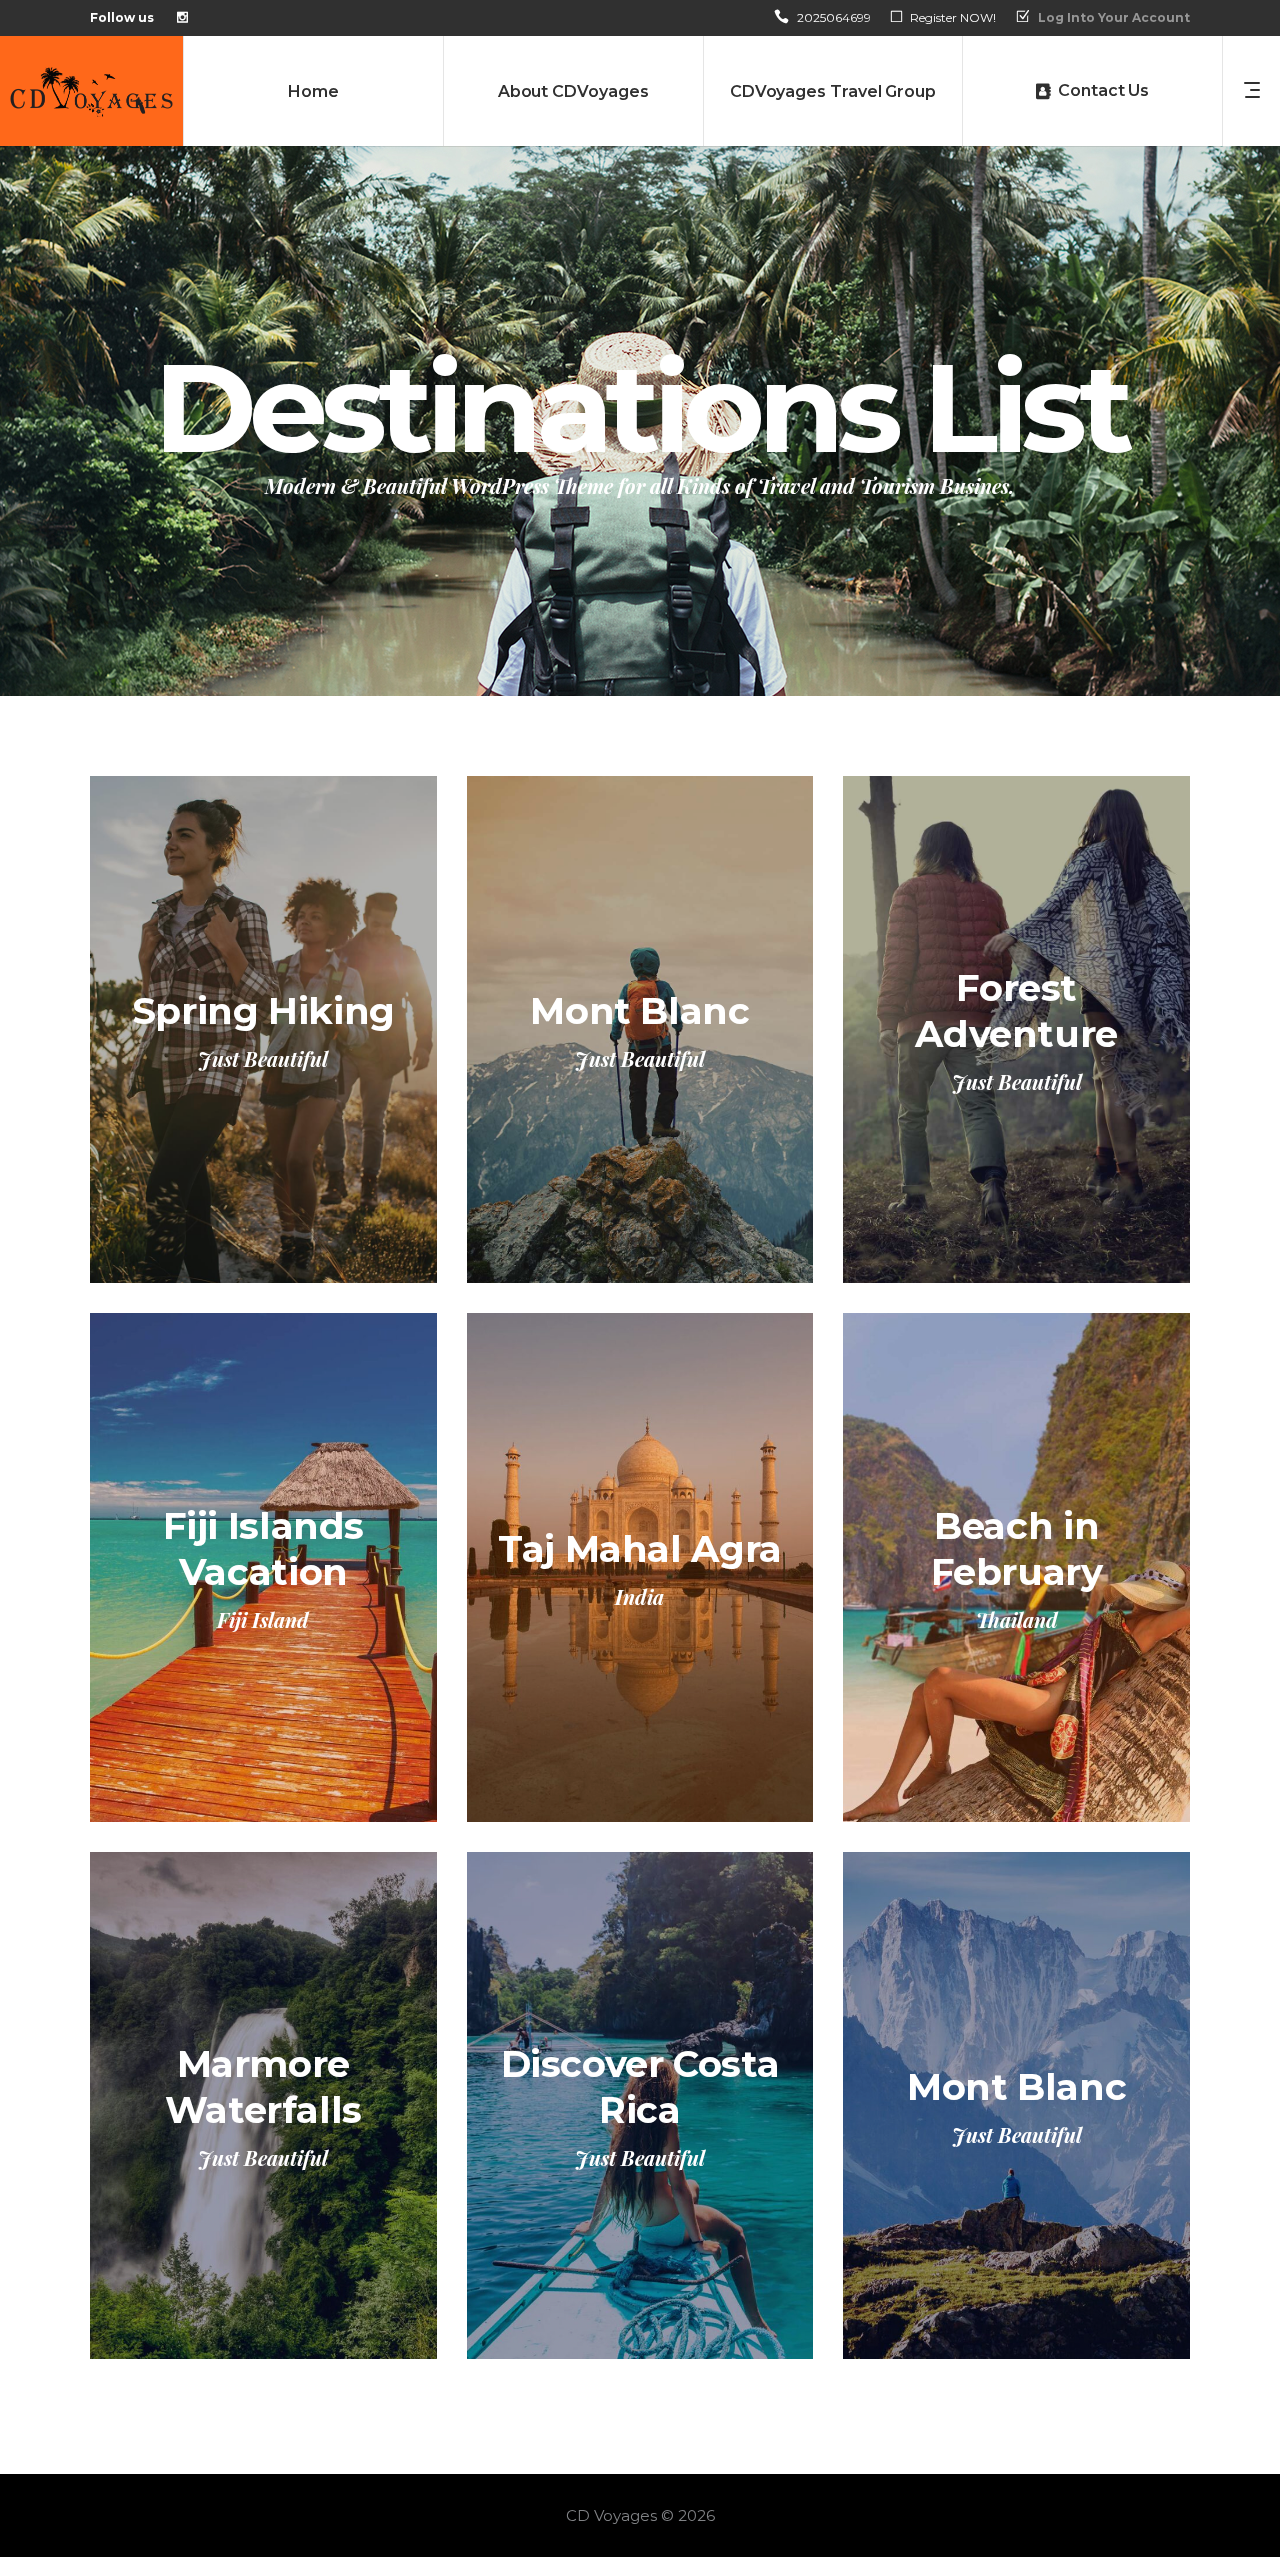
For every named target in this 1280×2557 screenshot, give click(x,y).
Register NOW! (953, 17)
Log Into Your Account (1114, 17)
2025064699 (834, 17)
